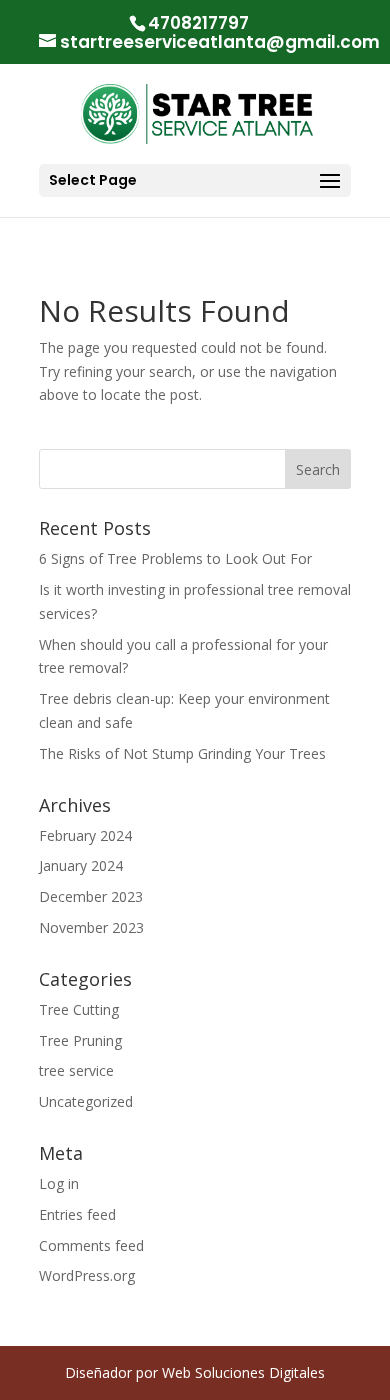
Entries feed (77, 1214)
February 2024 (85, 835)
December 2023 (91, 896)
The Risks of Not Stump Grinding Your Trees (182, 753)
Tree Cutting (79, 1009)
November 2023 (91, 927)
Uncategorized (86, 1101)
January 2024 (81, 865)
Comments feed (91, 1245)
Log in (59, 1183)
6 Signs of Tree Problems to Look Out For (175, 558)
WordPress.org (87, 1275)
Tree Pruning (80, 1040)
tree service (76, 1070)
